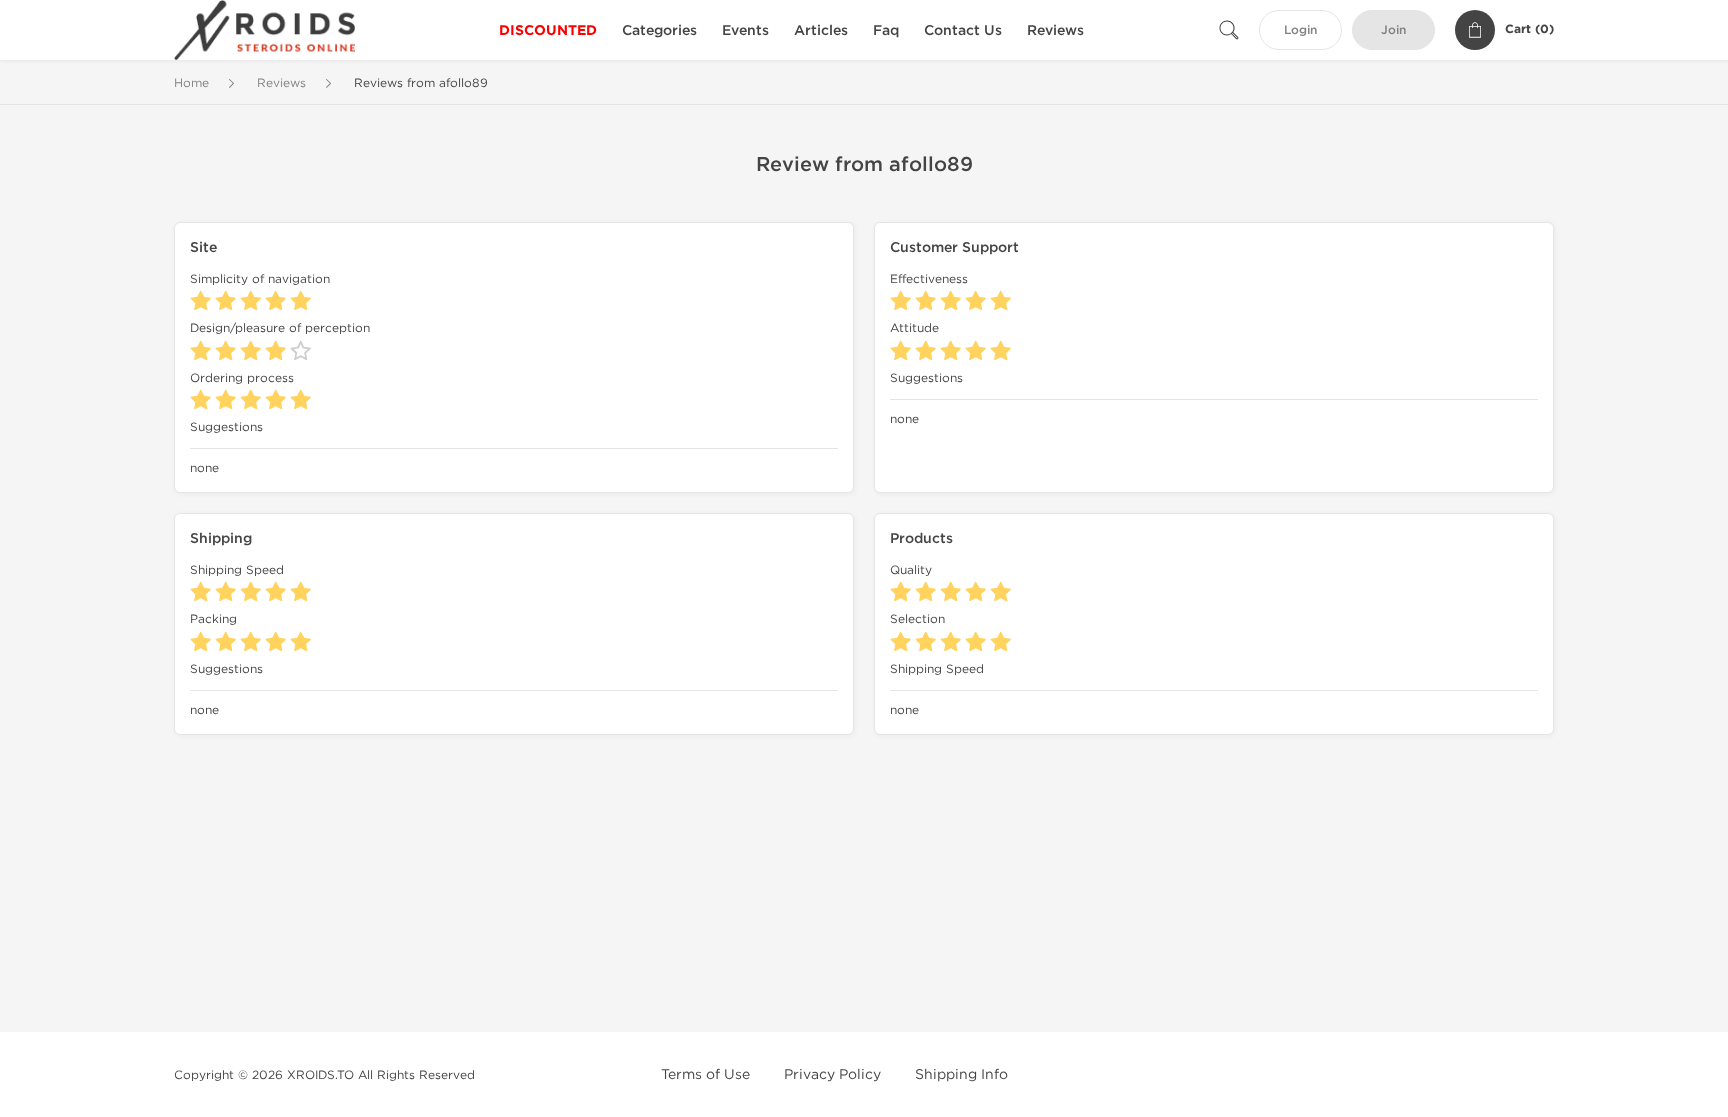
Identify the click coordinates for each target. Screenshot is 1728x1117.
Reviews (1055, 30)
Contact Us (963, 30)
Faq (886, 30)
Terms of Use (705, 1074)
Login (1300, 30)
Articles (821, 30)
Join (1393, 30)
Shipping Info (961, 1074)
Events (745, 30)
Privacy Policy (832, 1074)
